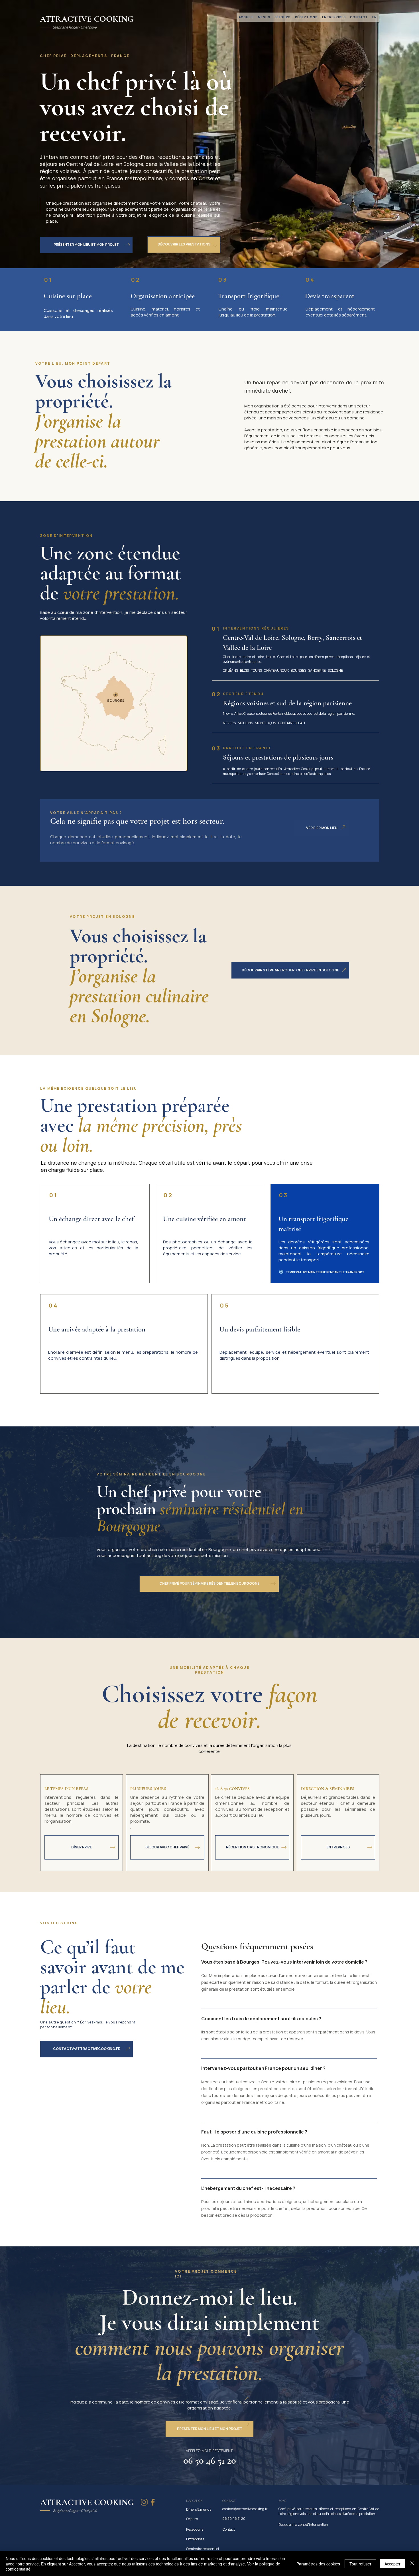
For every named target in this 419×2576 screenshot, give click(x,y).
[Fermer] (412, 2564)
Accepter (392, 2564)
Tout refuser (360, 2564)
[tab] (289, 2093)
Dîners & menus (199, 2509)
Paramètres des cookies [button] (318, 2564)
